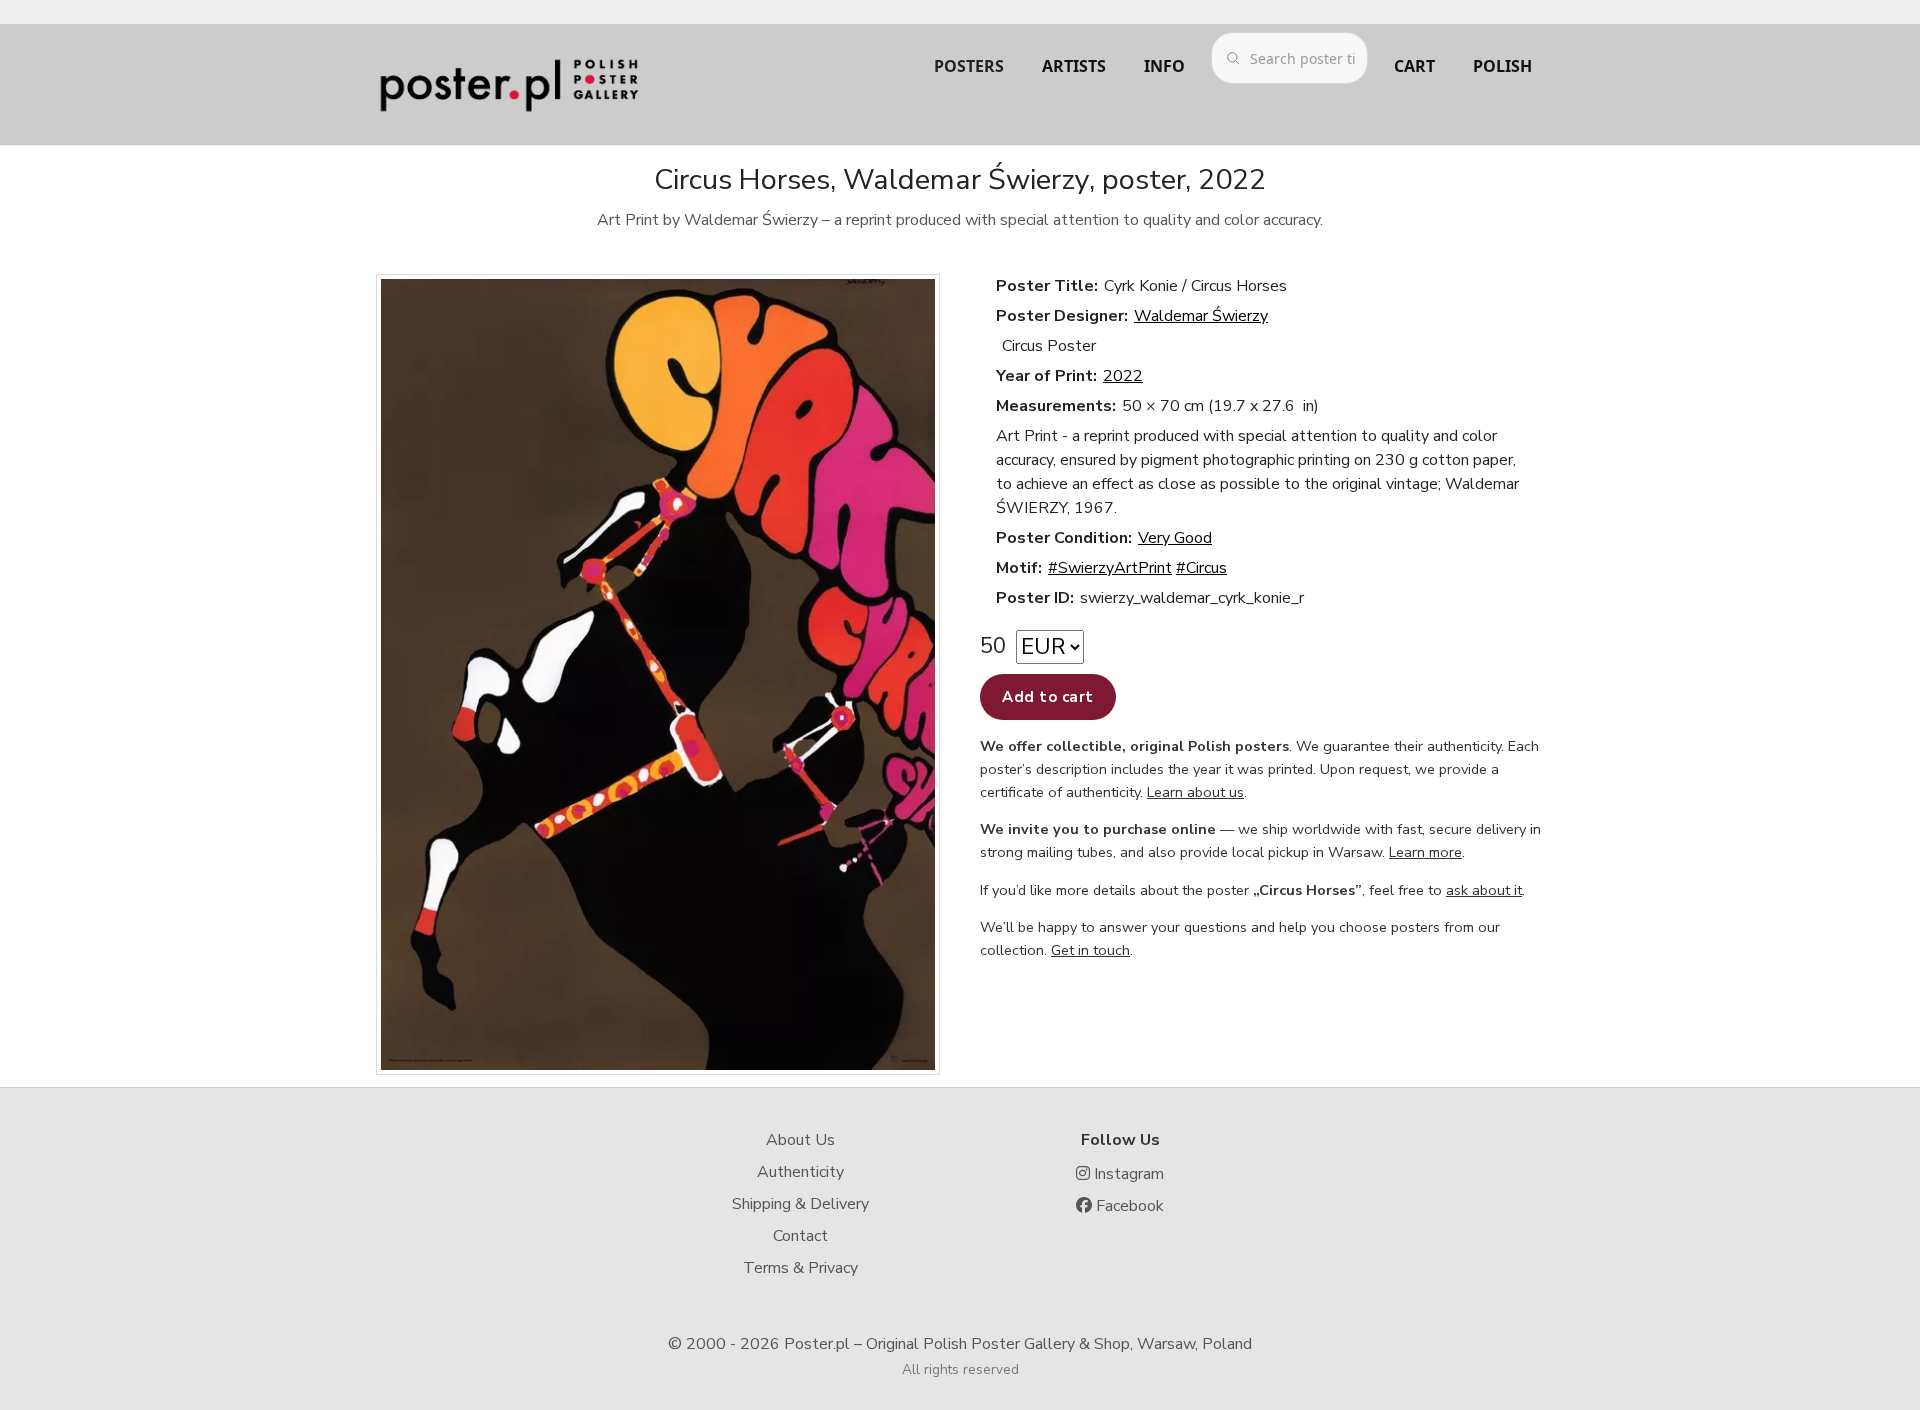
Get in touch (1090, 950)
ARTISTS (1074, 66)
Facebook (1128, 1206)
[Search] (1233, 58)
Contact (800, 1236)
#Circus (1201, 568)
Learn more (1425, 852)
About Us (800, 1140)
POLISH (1502, 66)
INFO (1164, 66)
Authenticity (800, 1172)
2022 (1123, 376)
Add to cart (1048, 697)
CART (1414, 66)
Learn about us (1195, 792)
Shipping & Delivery (800, 1204)
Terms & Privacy (800, 1268)
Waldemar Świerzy (1201, 316)
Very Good (1175, 538)
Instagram (1127, 1174)
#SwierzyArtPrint (1110, 568)
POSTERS (969, 66)
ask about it (1484, 890)
